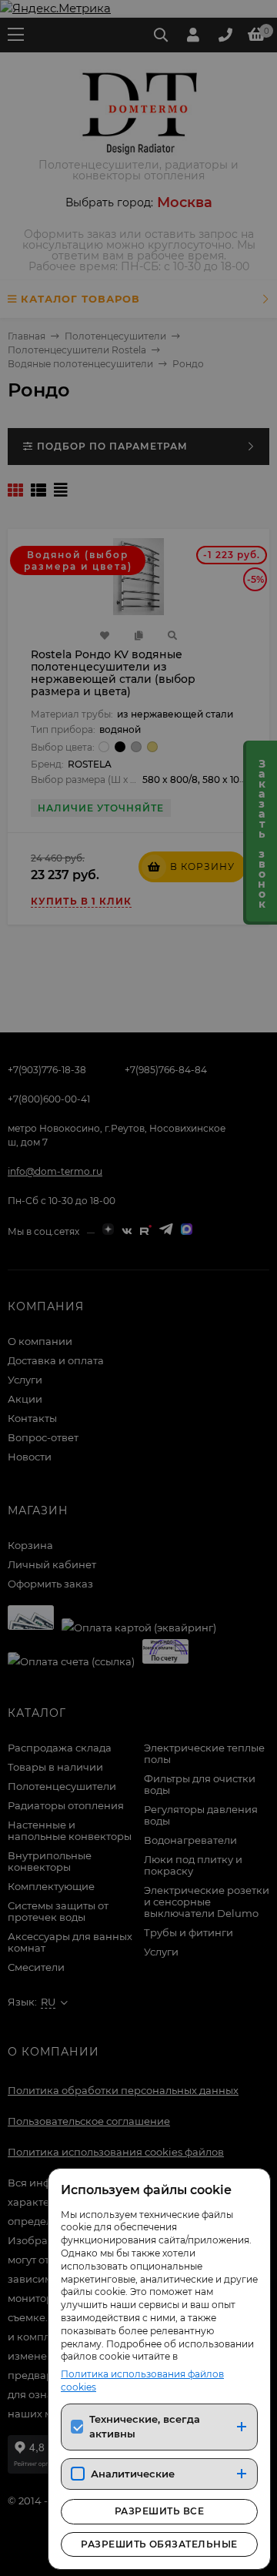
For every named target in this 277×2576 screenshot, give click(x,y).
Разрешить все (159, 2511)
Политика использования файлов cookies (142, 2380)
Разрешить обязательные (159, 2544)
